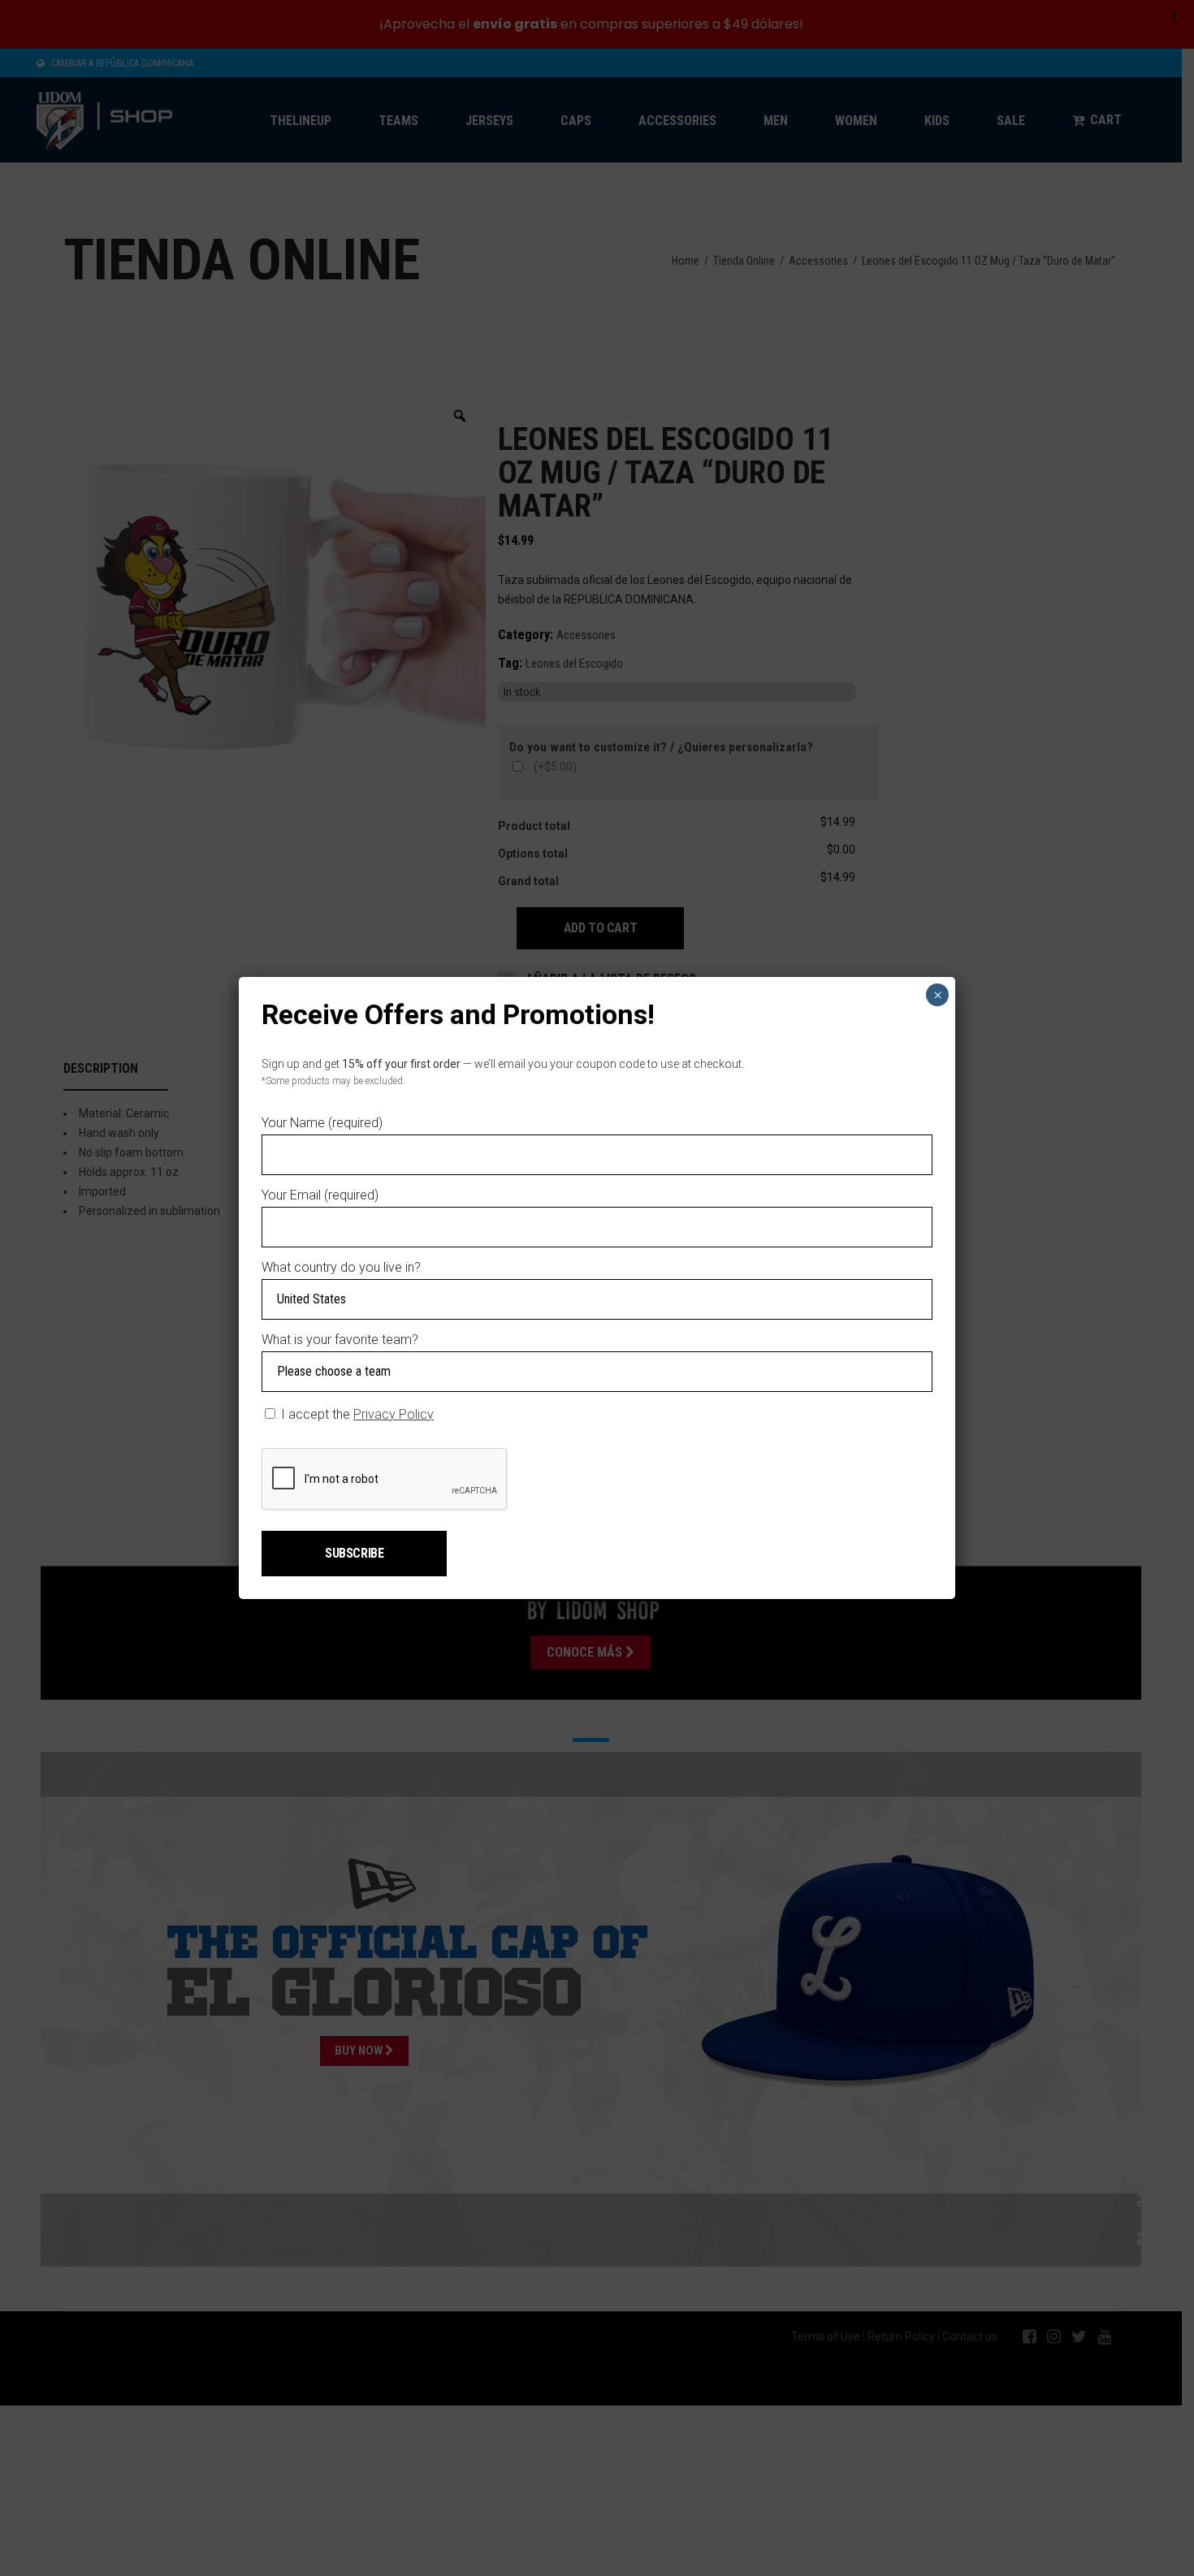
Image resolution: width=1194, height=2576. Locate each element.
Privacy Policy (394, 1414)
